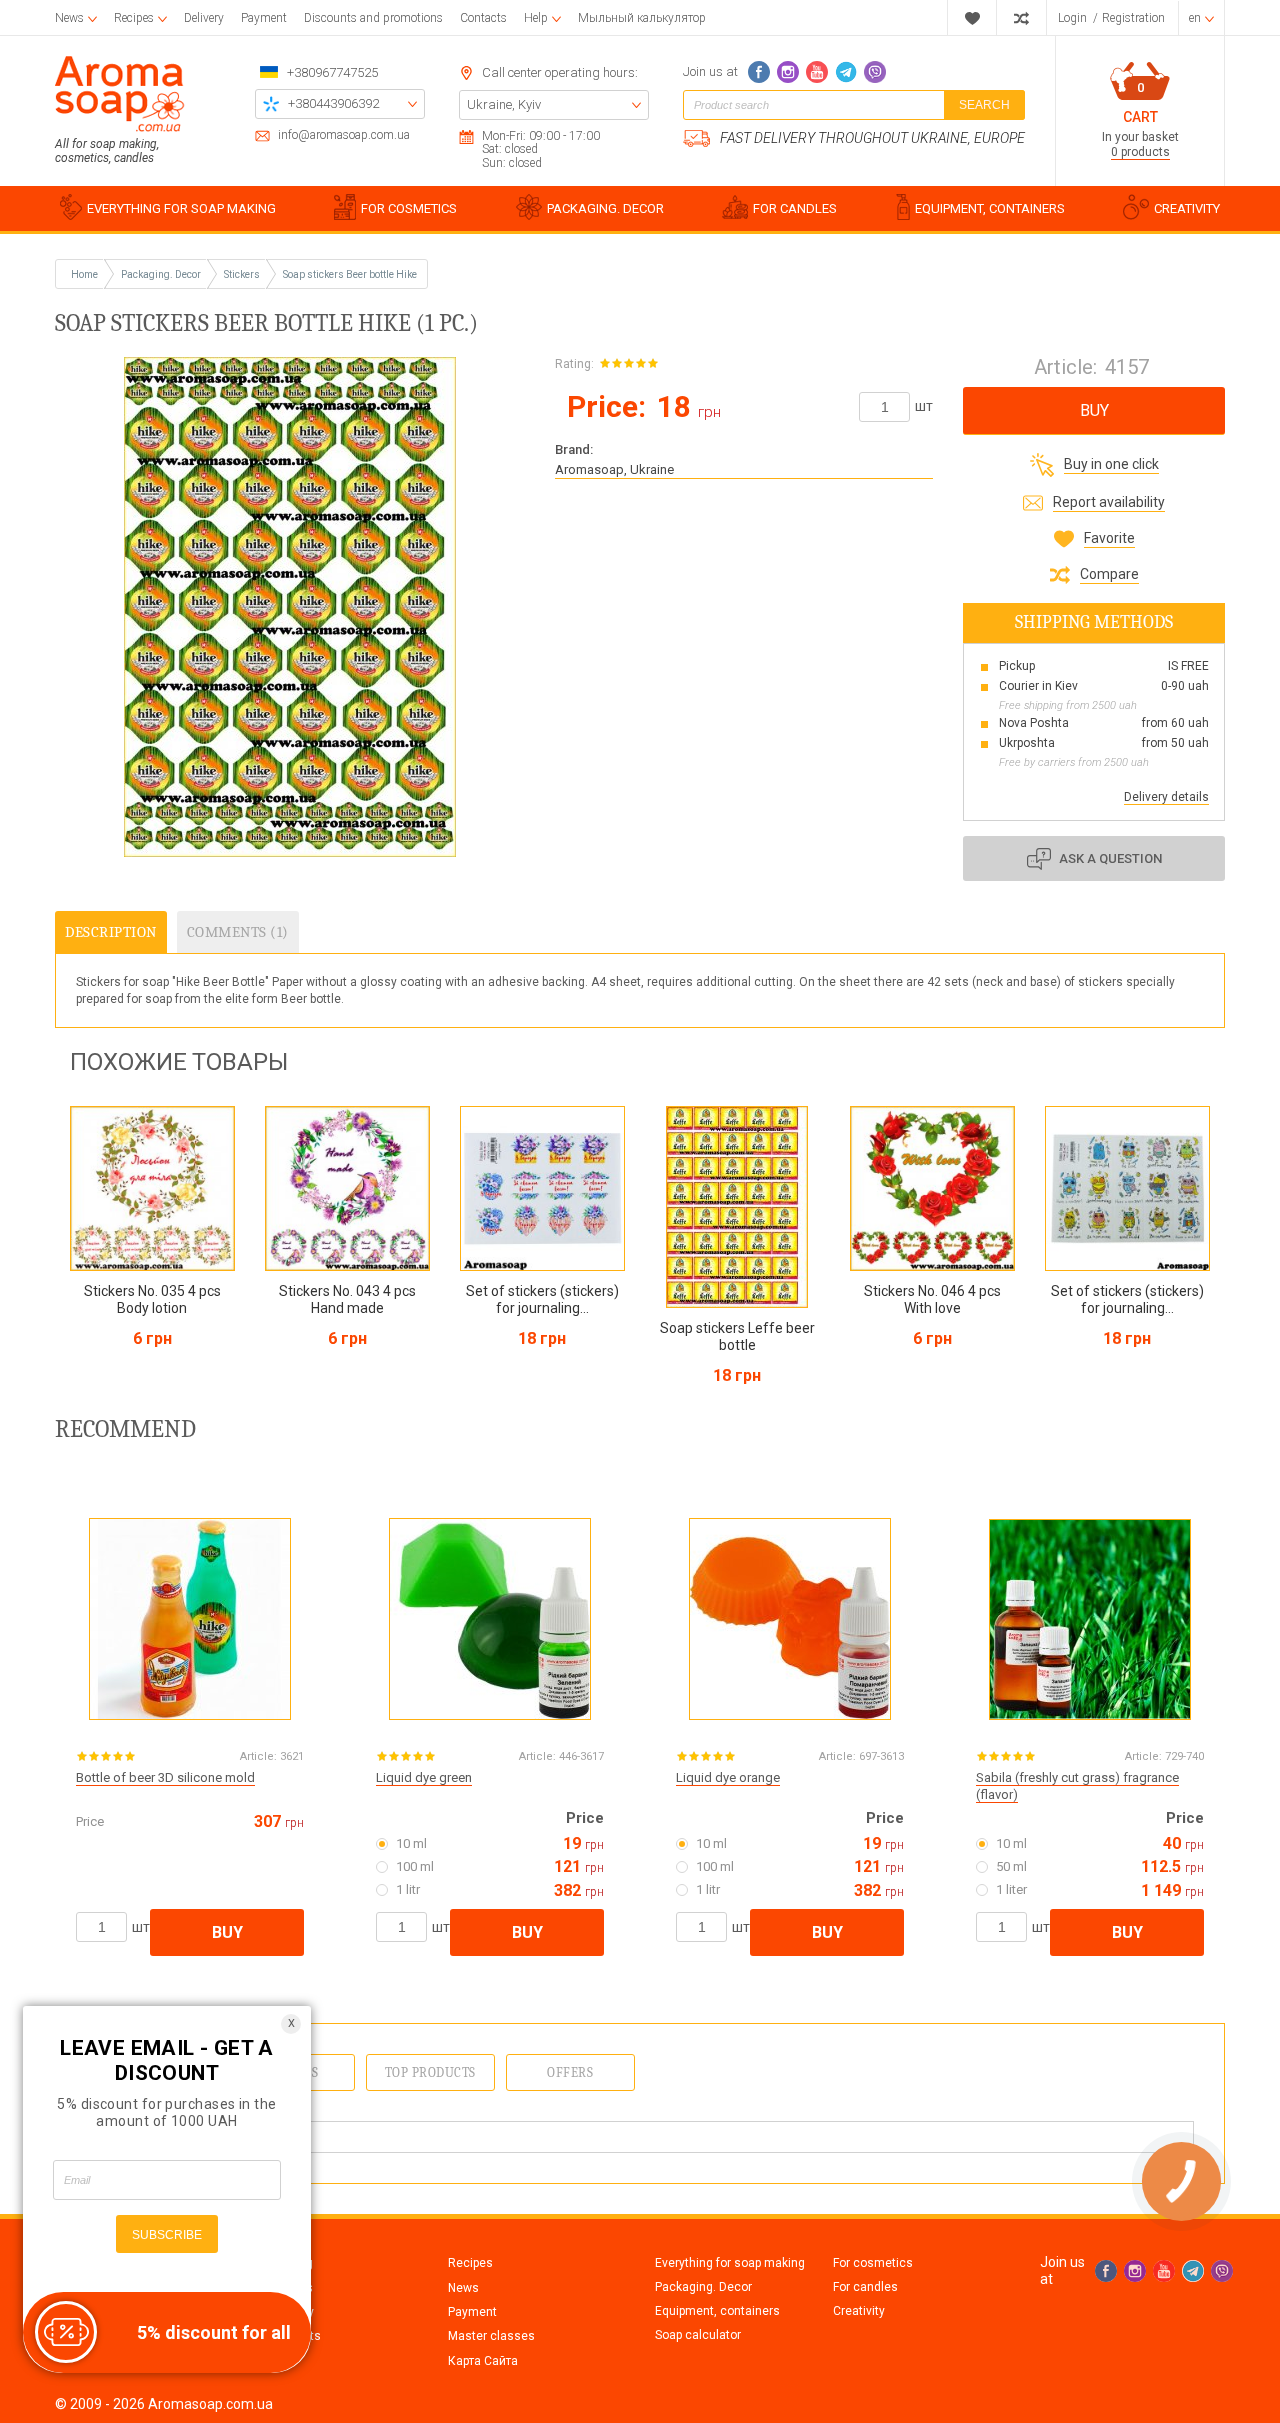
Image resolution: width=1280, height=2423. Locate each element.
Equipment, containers (717, 2311)
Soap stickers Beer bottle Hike (350, 274)
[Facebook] (759, 72)
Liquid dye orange (728, 1777)
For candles (865, 2287)
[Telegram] (846, 72)
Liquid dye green (424, 1777)
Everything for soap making (730, 2263)
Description (111, 932)
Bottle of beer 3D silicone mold (165, 1777)
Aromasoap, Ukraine (614, 469)
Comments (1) (238, 932)
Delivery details (1166, 797)
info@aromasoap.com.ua (344, 135)
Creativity (859, 2311)
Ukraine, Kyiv (504, 104)
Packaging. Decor (703, 2287)
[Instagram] (788, 72)
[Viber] (875, 72)
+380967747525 (332, 72)
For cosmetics (873, 2263)
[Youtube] (817, 72)
